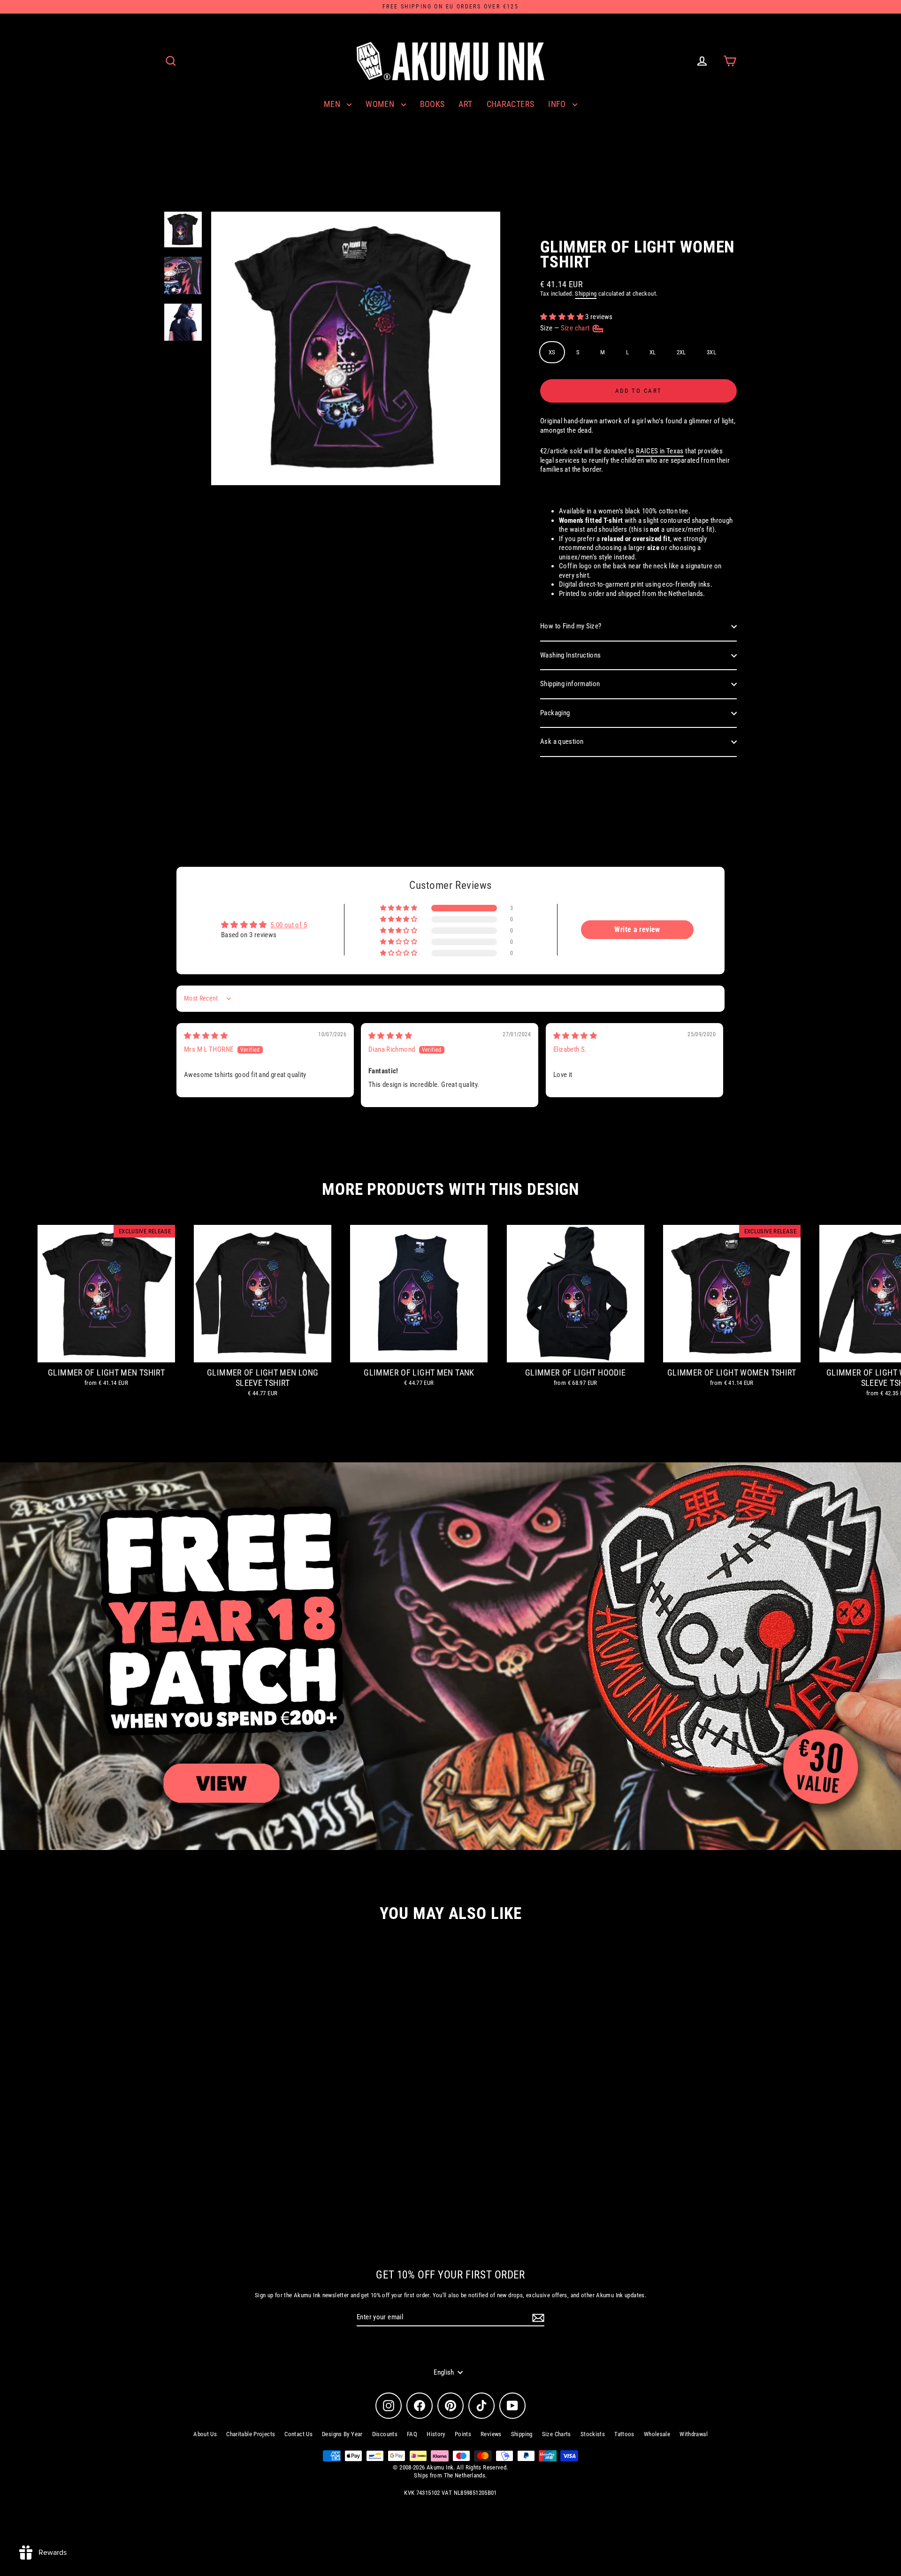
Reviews (491, 2434)
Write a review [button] (637, 929)
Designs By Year (342, 2434)
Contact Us (298, 2434)
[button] (563, 317)
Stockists (593, 2434)
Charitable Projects (251, 2434)
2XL (681, 352)
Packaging (555, 713)
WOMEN (381, 104)
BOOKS (432, 104)
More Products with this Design (450, 1189)
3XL (711, 352)
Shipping (586, 294)
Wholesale (657, 2434)
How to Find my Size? (571, 626)
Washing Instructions (571, 655)
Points (463, 2434)
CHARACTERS (511, 104)
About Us (205, 2434)
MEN (333, 104)
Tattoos (624, 2434)
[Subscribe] (537, 2318)
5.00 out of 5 (289, 925)
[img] (206, 1036)
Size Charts (557, 2434)
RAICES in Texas (660, 451)
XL (653, 352)
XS (552, 352)
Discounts (385, 2434)
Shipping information (570, 684)
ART (465, 104)
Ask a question (562, 741)
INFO (558, 104)
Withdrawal (694, 2434)
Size (566, 328)
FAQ (412, 2434)
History (436, 2434)
